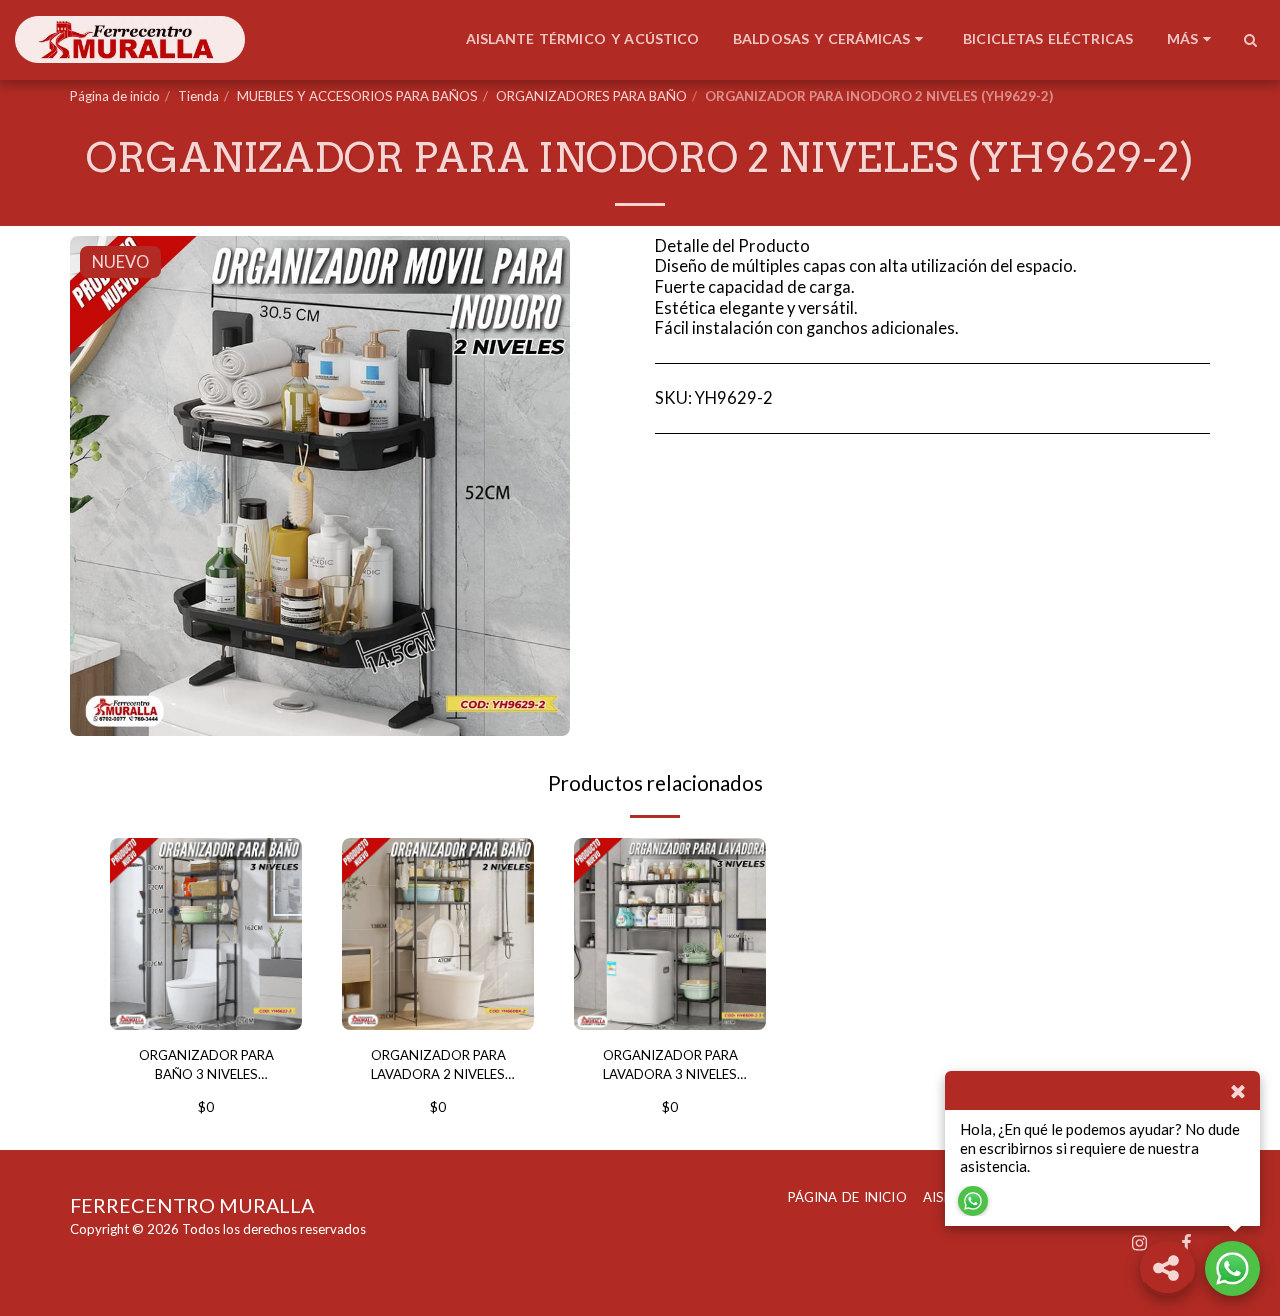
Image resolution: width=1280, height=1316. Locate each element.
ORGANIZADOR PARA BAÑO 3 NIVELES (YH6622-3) (206, 1066)
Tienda (198, 96)
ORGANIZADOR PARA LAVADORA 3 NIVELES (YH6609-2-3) (670, 1066)
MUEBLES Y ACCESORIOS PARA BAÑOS (357, 96)
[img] (206, 934)
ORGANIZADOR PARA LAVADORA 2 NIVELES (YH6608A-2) (438, 1066)
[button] (1250, 40)
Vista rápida (206, 1005)
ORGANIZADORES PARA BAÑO (591, 96)
